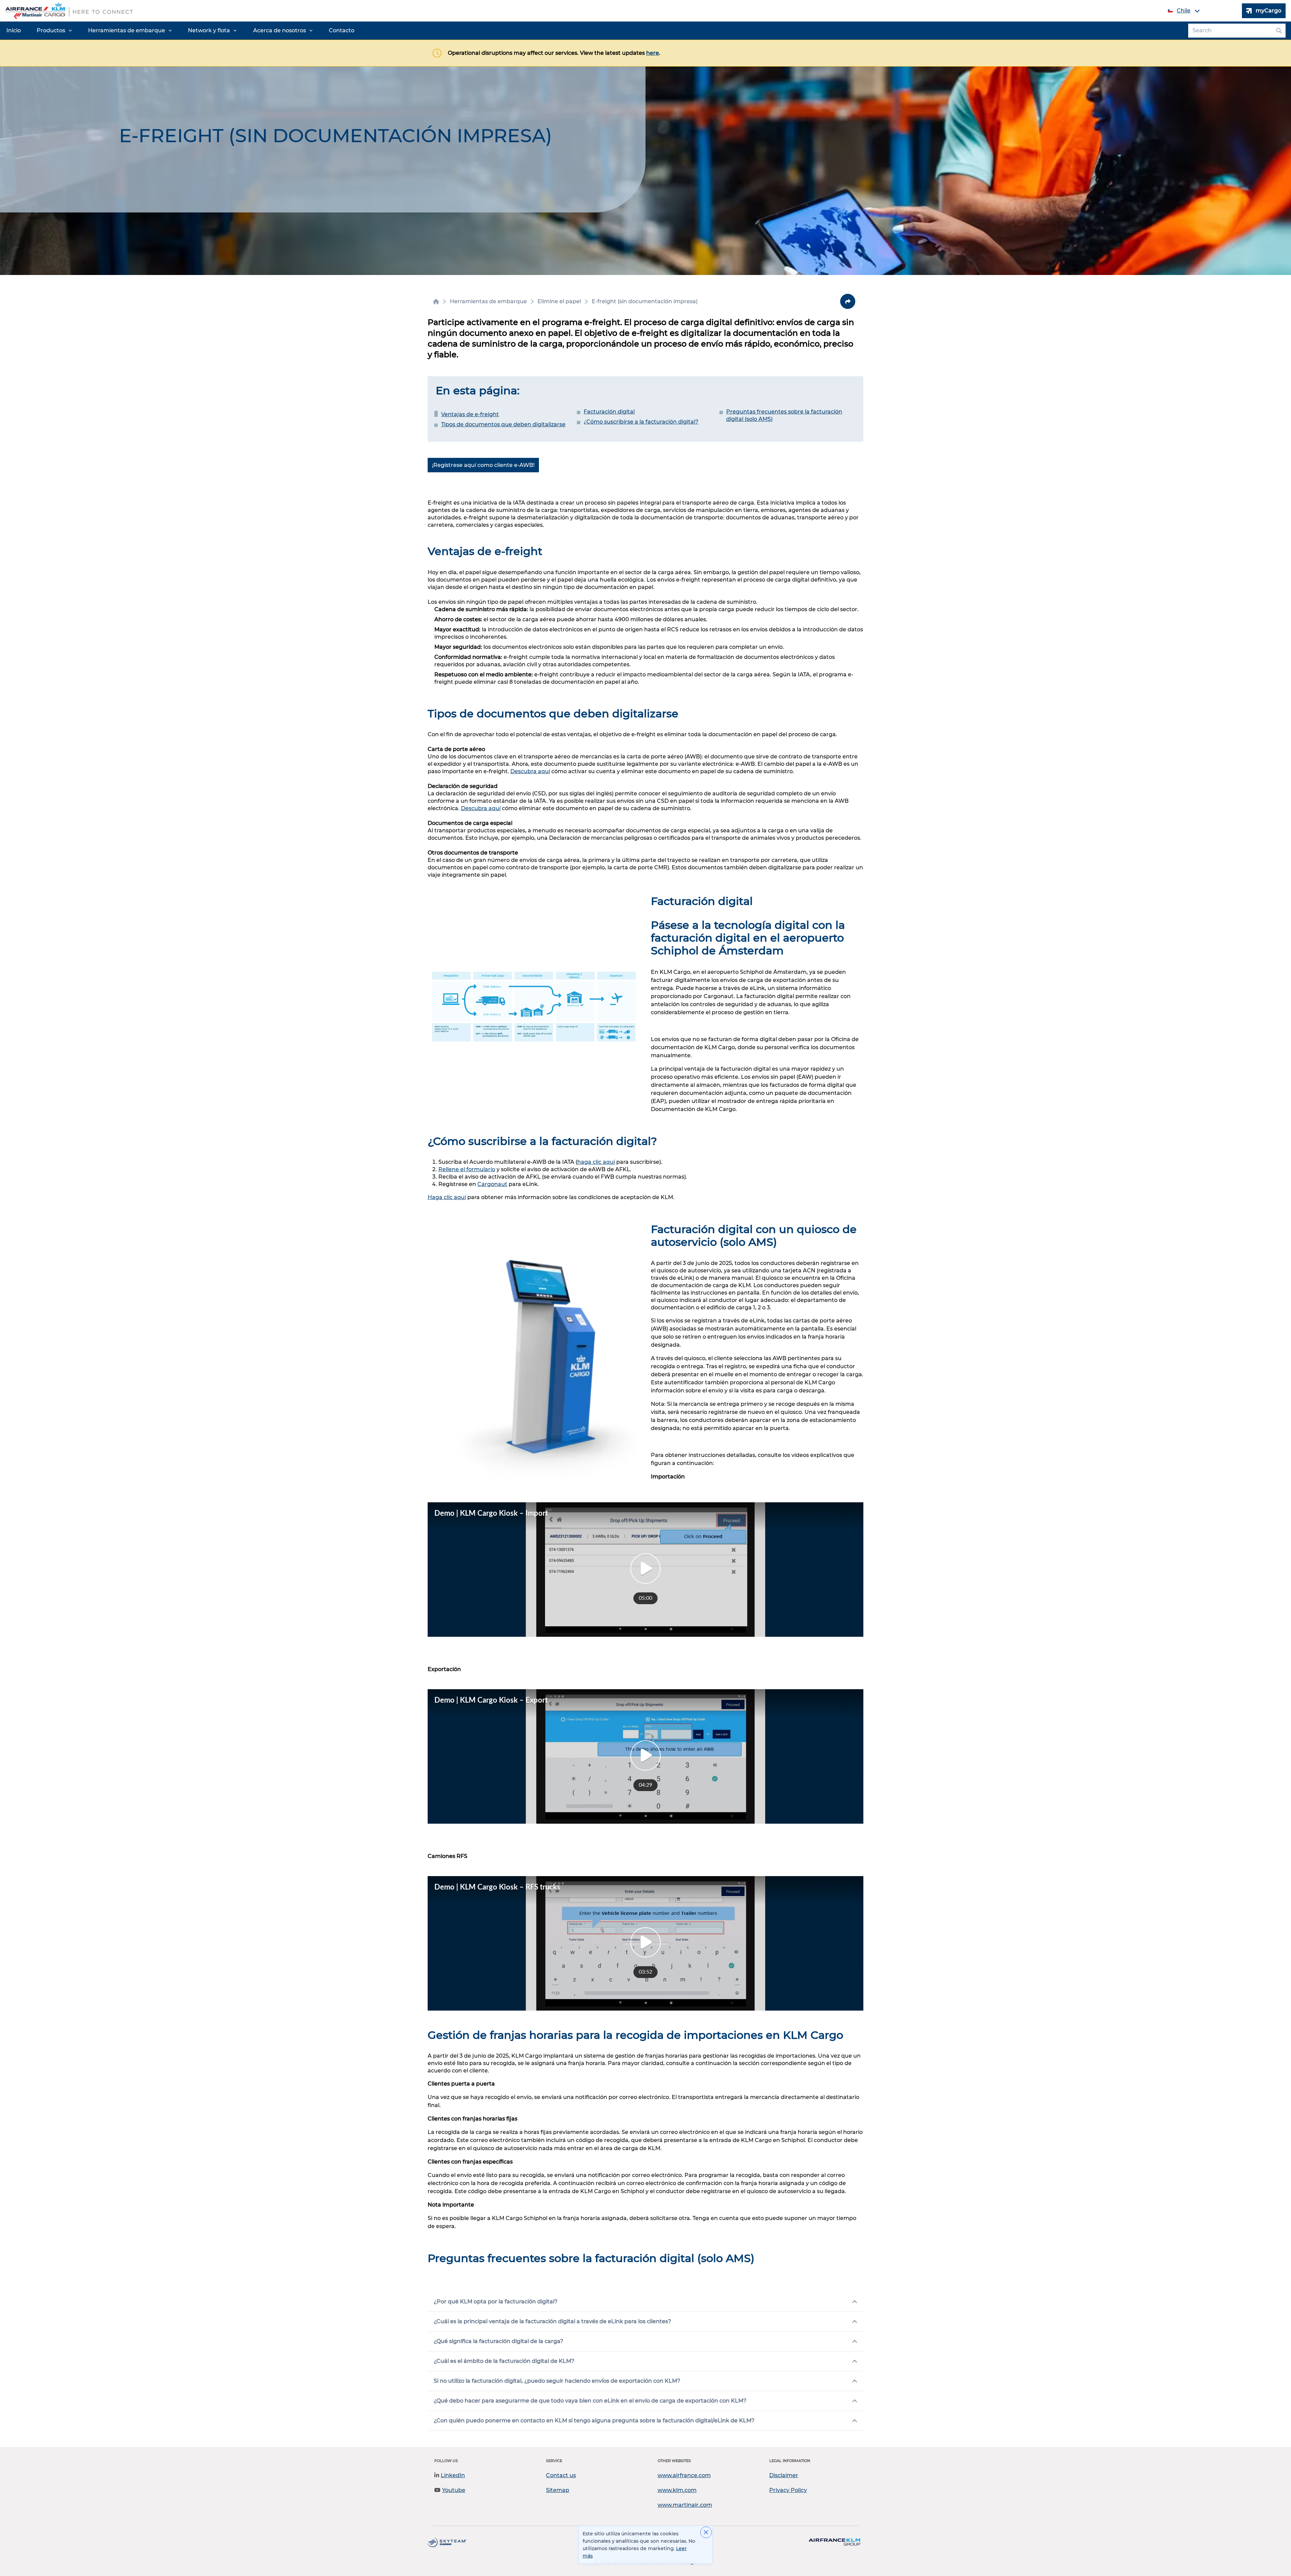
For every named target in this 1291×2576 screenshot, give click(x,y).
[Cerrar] (706, 2532)
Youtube (454, 2490)
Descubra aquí (530, 771)
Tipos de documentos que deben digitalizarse (503, 424)
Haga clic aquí (447, 1197)
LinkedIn (453, 2475)
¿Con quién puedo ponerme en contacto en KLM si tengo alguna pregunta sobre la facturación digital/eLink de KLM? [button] (594, 2421)
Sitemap (558, 2490)
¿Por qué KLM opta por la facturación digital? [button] (496, 2302)
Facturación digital (609, 412)
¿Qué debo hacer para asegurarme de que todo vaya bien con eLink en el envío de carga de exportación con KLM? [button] (590, 2401)
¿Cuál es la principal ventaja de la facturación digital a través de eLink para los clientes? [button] (552, 2321)
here (653, 53)
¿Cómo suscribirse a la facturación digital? (641, 422)
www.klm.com (677, 2490)
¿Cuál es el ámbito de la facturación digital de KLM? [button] (504, 2361)
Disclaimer (784, 2475)
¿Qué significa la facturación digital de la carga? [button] (498, 2341)
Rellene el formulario (467, 1169)
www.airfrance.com (684, 2475)
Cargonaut (492, 1184)
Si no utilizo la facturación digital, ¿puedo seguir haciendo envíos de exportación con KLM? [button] (557, 2381)
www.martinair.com (685, 2505)
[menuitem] (14, 31)
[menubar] (180, 31)
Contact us (561, 2475)
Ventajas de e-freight (470, 414)
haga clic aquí (596, 1162)
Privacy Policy (788, 2490)
